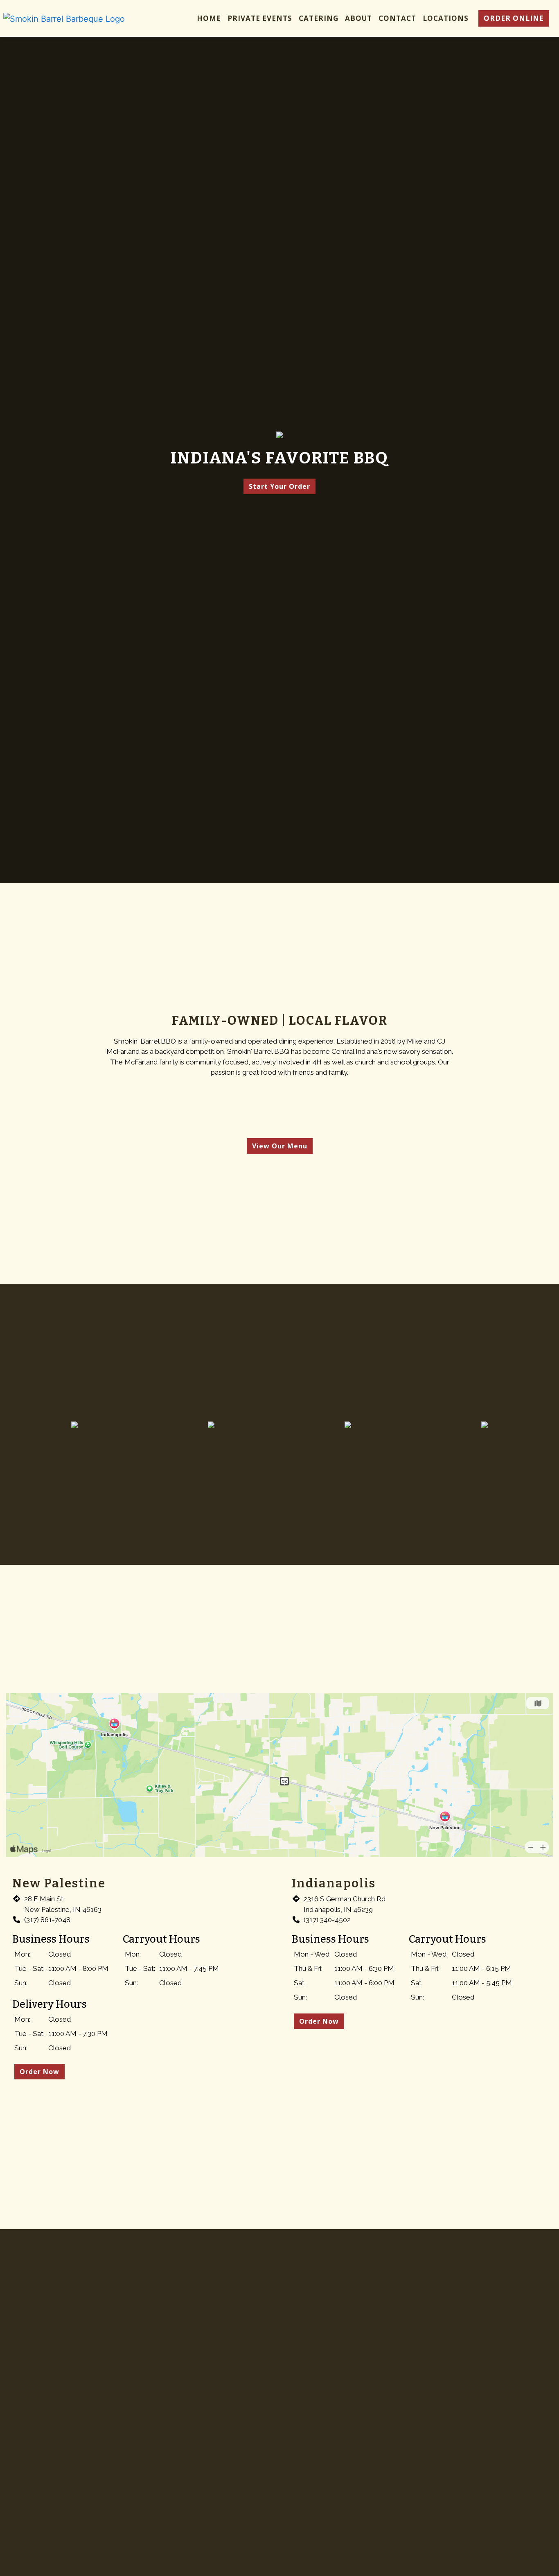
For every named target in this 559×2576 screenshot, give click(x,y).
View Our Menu (280, 1146)
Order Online (514, 18)
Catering (319, 18)
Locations (446, 18)
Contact (397, 18)
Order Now (39, 2072)
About (358, 18)
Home (209, 18)
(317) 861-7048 (47, 1920)
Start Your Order (279, 486)
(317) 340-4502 (327, 1920)
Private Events (260, 18)
